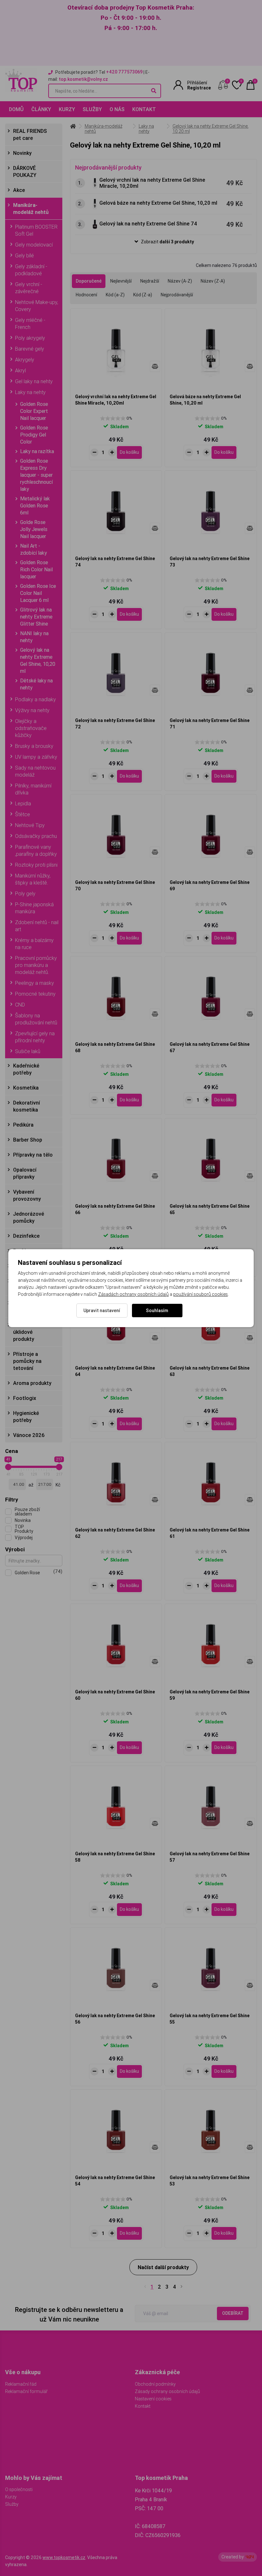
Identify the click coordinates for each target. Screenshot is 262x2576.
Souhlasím (157, 1311)
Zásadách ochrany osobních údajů (133, 1294)
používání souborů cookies (200, 1294)
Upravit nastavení (102, 1311)
